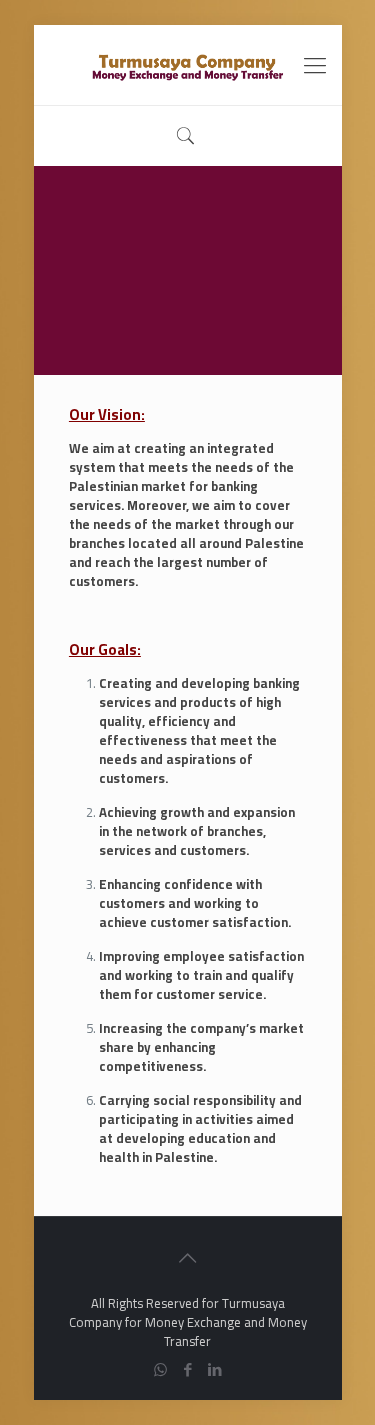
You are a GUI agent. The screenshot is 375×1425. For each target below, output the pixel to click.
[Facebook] (187, 1369)
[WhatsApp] (160, 1369)
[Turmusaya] (188, 65)
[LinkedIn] (214, 1369)
